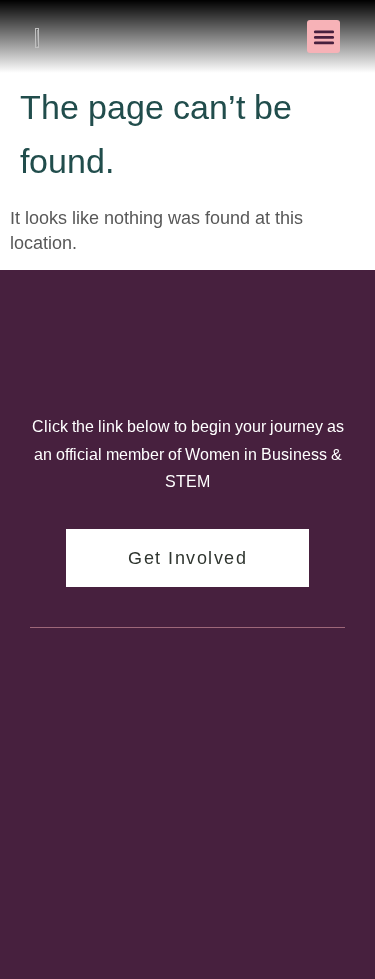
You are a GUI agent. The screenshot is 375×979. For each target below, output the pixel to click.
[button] (323, 36)
